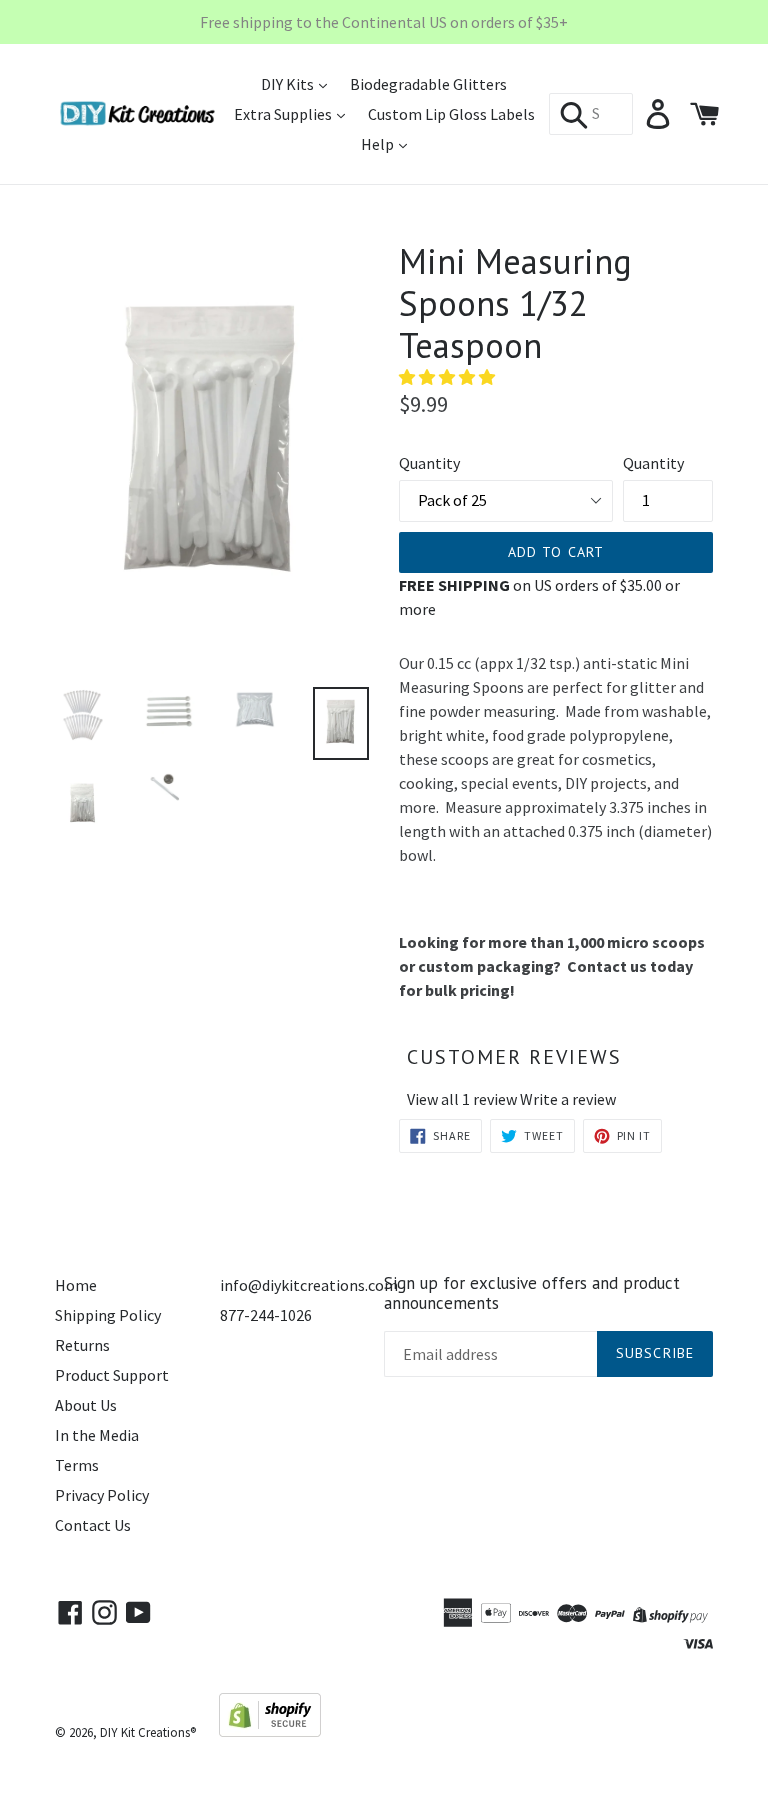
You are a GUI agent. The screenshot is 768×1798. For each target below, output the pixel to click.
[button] (448, 377)
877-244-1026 (266, 1315)
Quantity (429, 463)
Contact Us (93, 1525)
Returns (82, 1345)
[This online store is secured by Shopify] (270, 1731)
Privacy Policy (102, 1495)
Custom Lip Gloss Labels (451, 114)
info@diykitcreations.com (309, 1285)
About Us (86, 1405)
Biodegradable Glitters (428, 84)
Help (379, 144)
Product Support (112, 1375)
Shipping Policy (108, 1315)
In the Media (97, 1435)
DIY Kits (289, 84)
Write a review (568, 1099)
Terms (77, 1465)
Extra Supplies (284, 114)
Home (76, 1285)
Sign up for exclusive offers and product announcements (532, 1293)
